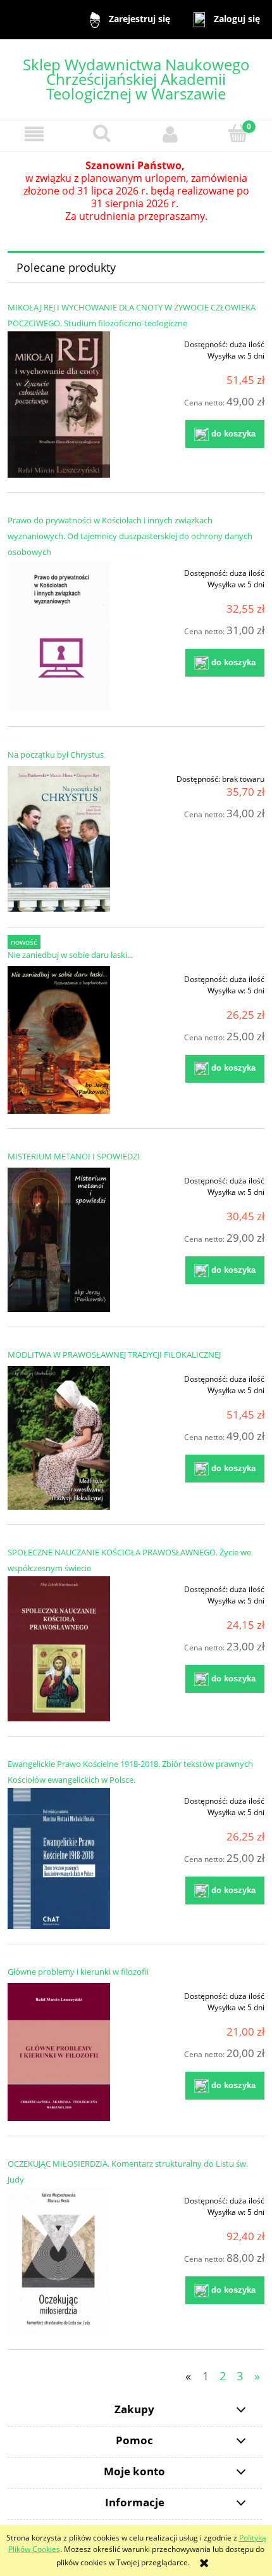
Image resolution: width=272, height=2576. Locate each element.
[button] (34, 134)
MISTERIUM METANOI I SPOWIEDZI (74, 1156)
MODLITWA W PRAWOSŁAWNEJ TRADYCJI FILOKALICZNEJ (114, 1355)
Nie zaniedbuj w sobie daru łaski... (70, 955)
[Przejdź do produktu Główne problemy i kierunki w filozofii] (59, 2052)
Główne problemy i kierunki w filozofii (78, 1972)
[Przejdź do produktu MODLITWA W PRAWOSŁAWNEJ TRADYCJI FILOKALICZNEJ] (59, 1438)
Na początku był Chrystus (56, 755)
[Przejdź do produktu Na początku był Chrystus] (59, 839)
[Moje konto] (170, 134)
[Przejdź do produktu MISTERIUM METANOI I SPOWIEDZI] (59, 1240)
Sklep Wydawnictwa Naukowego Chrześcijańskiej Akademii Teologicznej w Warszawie (136, 79)
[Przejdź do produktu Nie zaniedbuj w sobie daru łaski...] (59, 1040)
